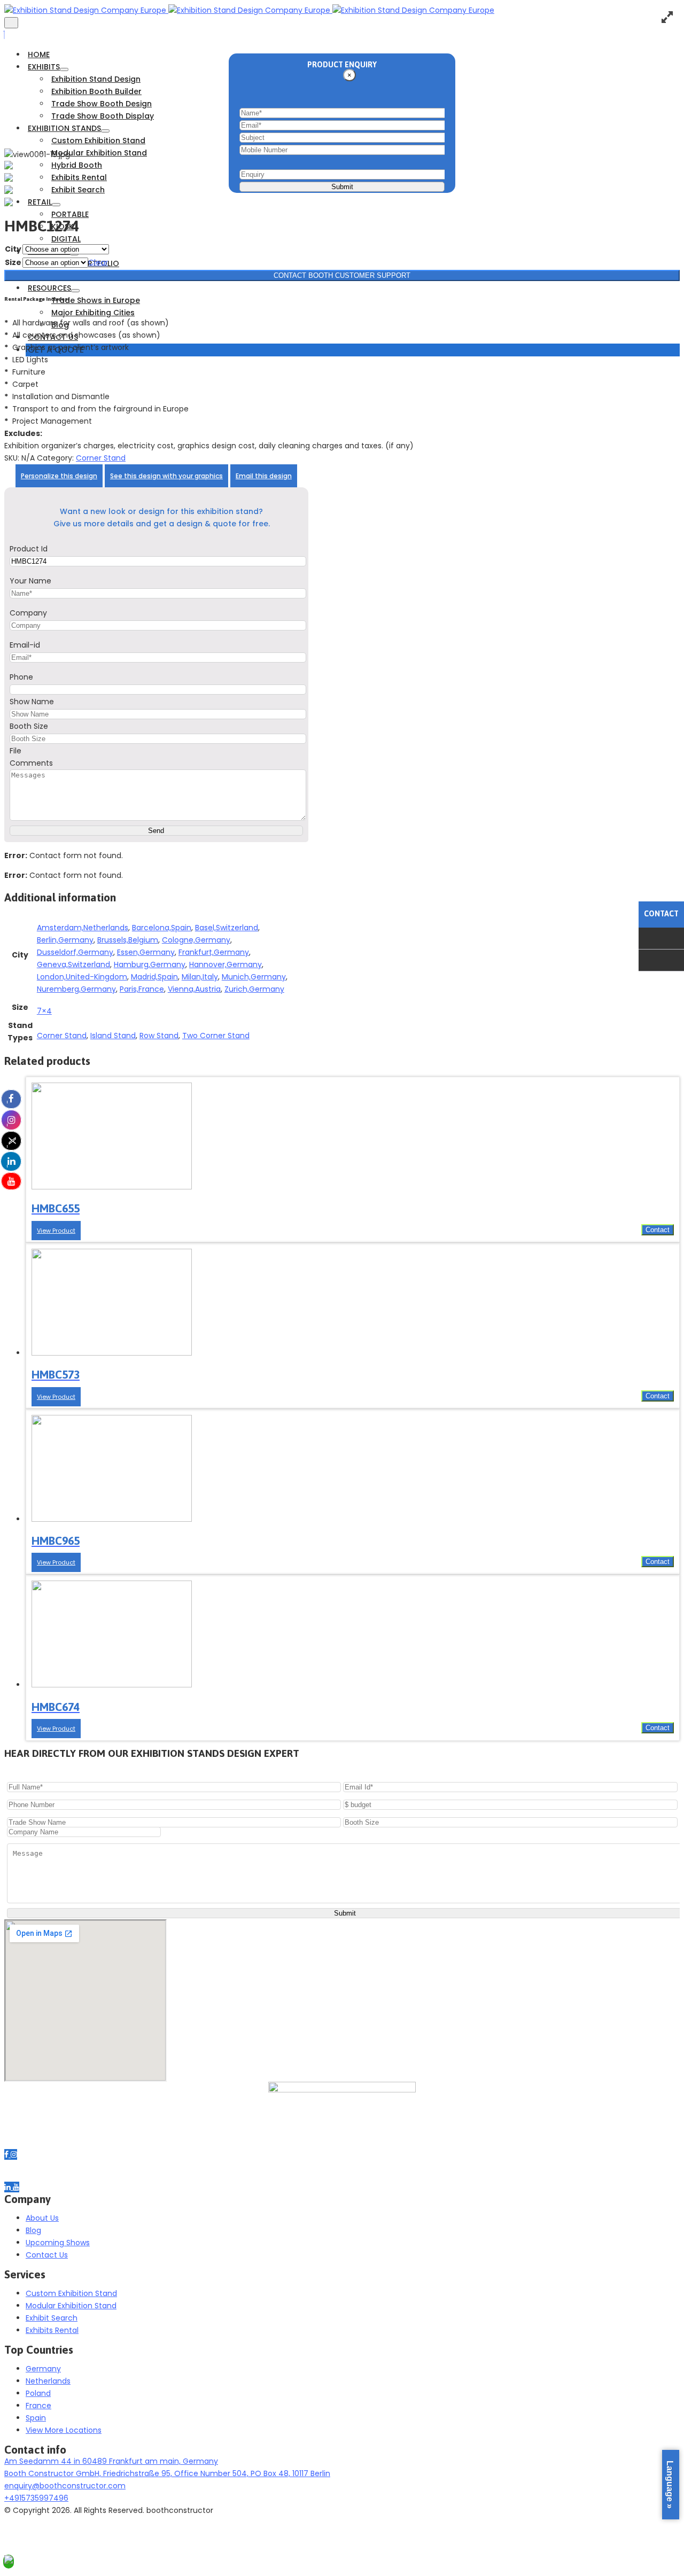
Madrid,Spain (154, 977)
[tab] (59, 476)
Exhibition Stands (64, 128)
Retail (40, 202)
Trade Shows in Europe (96, 300)
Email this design (264, 476)
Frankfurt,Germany (214, 952)
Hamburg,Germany (150, 964)
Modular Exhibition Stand (99, 153)
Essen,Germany (146, 952)
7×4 (44, 1011)
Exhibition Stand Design (96, 79)
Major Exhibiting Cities (93, 313)
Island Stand (113, 1036)
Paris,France (142, 989)
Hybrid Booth (77, 165)
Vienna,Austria (194, 989)
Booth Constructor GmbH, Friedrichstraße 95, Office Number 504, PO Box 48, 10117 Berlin (167, 2473)
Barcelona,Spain (162, 928)
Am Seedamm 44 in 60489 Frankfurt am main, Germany (111, 2461)
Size (13, 262)
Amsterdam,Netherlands (83, 928)
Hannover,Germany (226, 964)
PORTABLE (70, 214)
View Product (56, 1231)
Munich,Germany (254, 977)
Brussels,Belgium (128, 940)
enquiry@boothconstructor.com (65, 2486)
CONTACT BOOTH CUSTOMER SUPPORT (342, 275)
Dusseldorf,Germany (75, 952)
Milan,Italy (200, 977)
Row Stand (159, 1036)
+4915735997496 (36, 2498)
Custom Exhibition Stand (98, 141)
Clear (98, 262)
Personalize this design (59, 476)
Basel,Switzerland (227, 928)
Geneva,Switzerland (73, 964)
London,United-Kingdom (82, 977)
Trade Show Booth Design (102, 104)
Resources (49, 288)
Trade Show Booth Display (103, 116)
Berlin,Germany (65, 940)
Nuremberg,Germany (76, 989)
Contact (658, 1230)
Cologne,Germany (196, 940)
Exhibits (44, 67)
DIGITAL (66, 239)
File (15, 751)
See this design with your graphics (166, 476)
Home (39, 55)
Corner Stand (101, 458)
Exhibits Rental (79, 177)
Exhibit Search (78, 190)
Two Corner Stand (216, 1036)
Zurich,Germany (254, 989)
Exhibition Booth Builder (96, 91)
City (13, 249)
